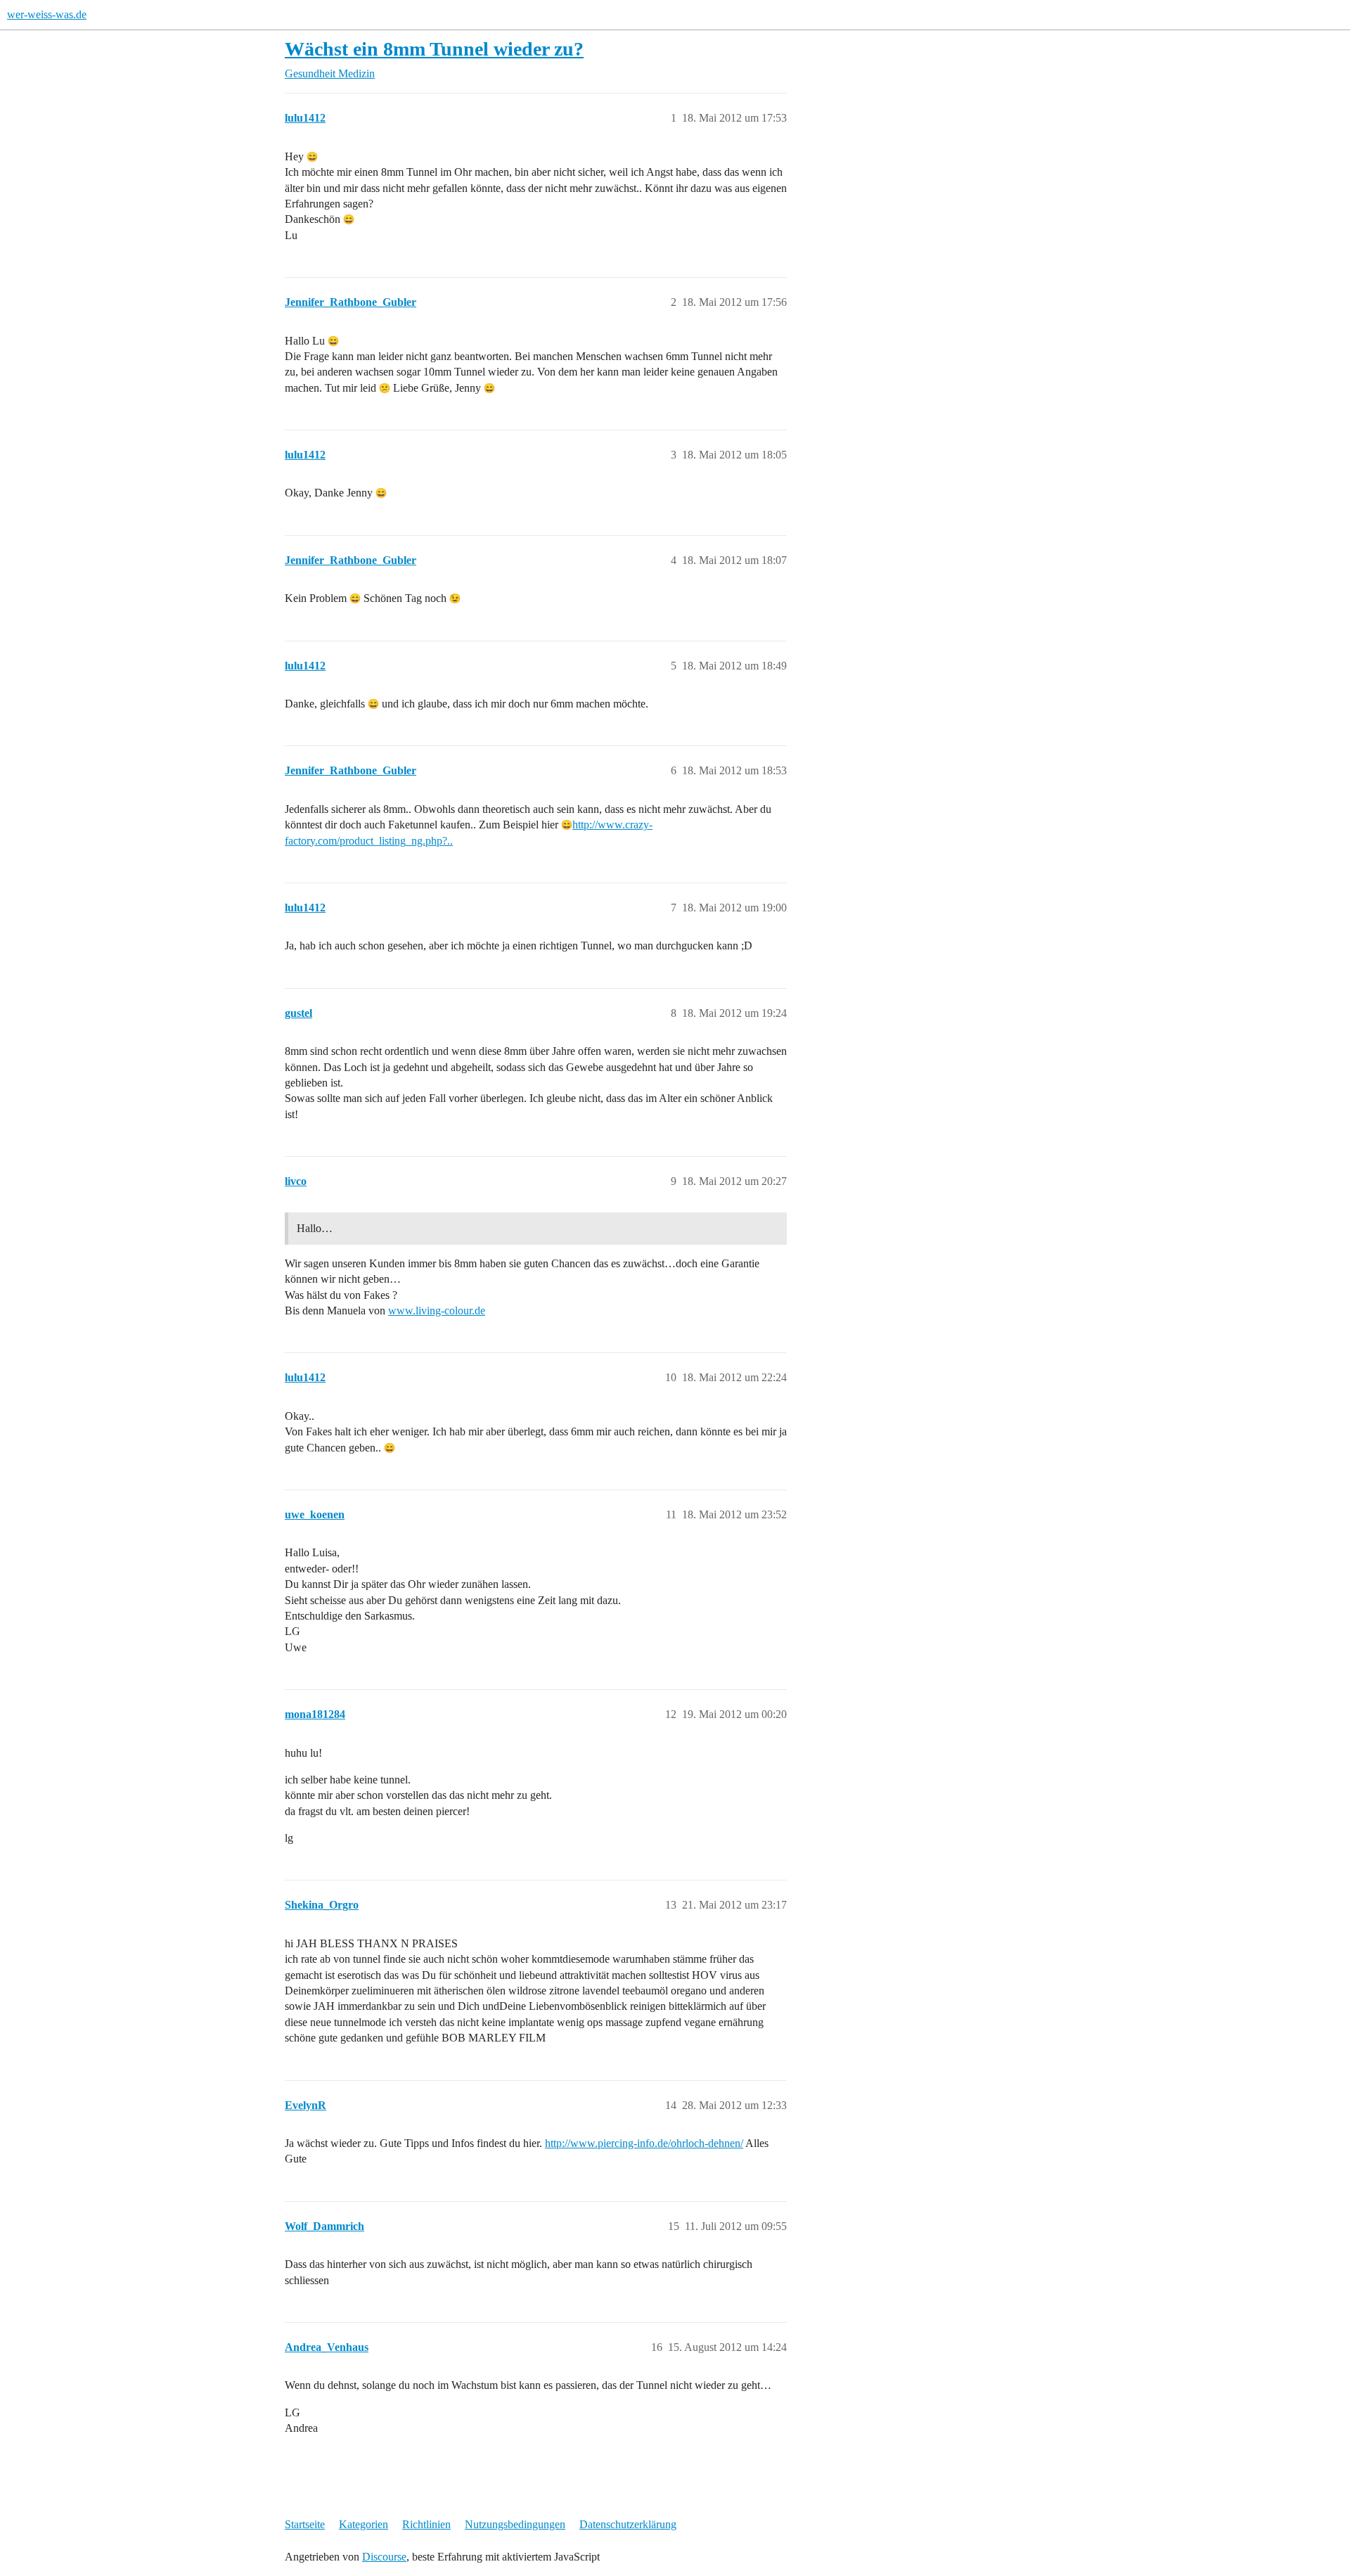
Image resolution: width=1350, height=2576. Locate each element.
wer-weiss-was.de (47, 14)
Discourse (384, 2557)
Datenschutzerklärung (628, 2524)
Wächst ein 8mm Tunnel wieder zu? (434, 49)
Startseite (305, 2524)
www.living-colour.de (437, 1311)
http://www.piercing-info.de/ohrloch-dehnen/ (644, 2143)
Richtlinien (426, 2524)
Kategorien (364, 2524)
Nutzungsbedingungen (515, 2524)
